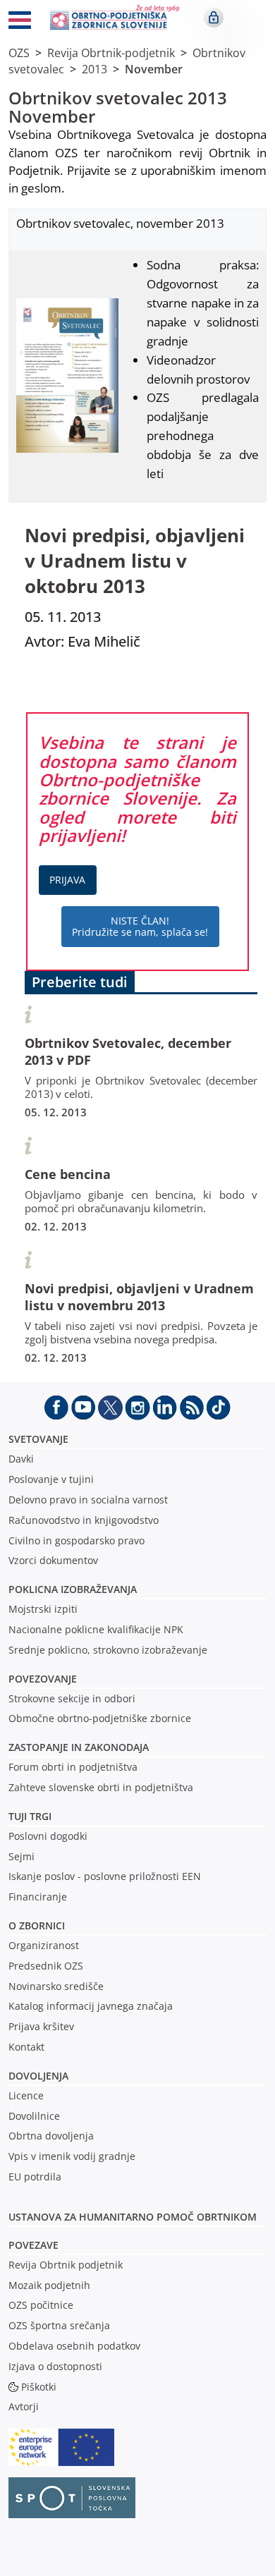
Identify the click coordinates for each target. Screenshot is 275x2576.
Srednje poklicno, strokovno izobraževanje (108, 1650)
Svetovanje (38, 1439)
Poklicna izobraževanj (69, 1589)
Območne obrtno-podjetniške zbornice (100, 1718)
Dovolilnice (34, 2116)
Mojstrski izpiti (43, 1609)
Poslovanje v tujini (51, 1479)
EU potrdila (35, 2177)
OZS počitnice (41, 2305)
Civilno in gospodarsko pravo (77, 1540)
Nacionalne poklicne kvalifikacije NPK (96, 1629)
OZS (19, 53)
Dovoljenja (38, 2076)
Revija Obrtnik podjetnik (66, 2265)
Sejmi (22, 1856)
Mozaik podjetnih (49, 2285)
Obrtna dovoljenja (51, 2136)
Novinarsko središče (56, 1986)
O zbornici (37, 1925)
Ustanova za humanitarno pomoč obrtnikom (133, 2217)
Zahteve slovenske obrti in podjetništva (101, 1787)
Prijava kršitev (41, 2026)
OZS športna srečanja (59, 2325)
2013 (94, 69)
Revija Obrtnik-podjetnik (111, 53)
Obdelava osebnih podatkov (74, 2346)
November (154, 69)
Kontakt (26, 2047)
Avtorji (24, 2406)
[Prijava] (214, 18)
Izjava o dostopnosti (55, 2366)
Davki (21, 1459)
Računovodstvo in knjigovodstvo (84, 1520)
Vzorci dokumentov (53, 1560)
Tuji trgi (30, 1816)
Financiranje (38, 1897)
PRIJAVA (67, 880)
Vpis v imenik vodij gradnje (72, 2156)
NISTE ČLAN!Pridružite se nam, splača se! (140, 926)
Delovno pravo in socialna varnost (88, 1500)
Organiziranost (44, 1945)
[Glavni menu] (20, 23)
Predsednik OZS (46, 1966)
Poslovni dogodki (48, 1836)
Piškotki (39, 2387)
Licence (26, 2095)
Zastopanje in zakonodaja (79, 1747)
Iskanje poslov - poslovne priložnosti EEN (105, 1876)
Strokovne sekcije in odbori (72, 1698)
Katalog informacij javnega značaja (91, 2006)
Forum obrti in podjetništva (73, 1767)
